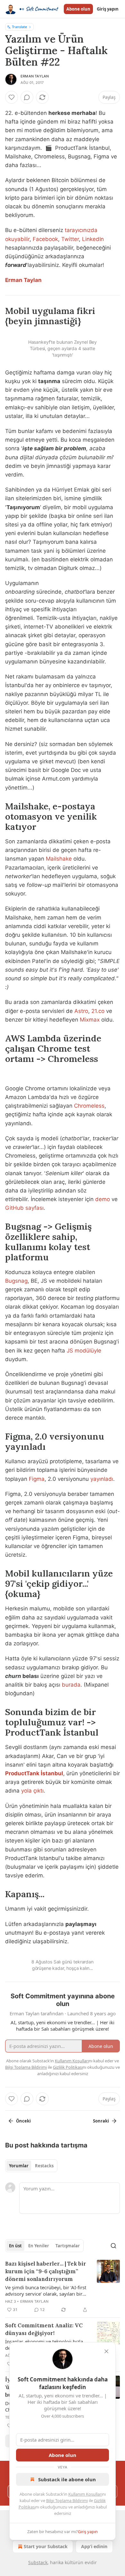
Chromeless (89, 1106)
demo (103, 1199)
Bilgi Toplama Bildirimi (67, 2500)
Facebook (45, 239)
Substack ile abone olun (67, 2479)
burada (71, 1685)
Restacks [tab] (44, 2166)
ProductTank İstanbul (34, 1773)
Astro (81, 1011)
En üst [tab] (15, 2246)
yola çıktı (32, 1791)
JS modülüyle (84, 1351)
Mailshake (59, 859)
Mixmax (90, 1020)
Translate (19, 27)
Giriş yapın (108, 9)
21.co (98, 1011)
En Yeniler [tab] (39, 2246)
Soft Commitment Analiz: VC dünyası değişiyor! (44, 2329)
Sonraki (101, 2121)
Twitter (70, 239)
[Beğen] (12, 97)
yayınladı (102, 1479)
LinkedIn (93, 239)
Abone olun (78, 9)
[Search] (113, 2246)
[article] (63, 2287)
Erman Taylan (35, 76)
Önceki (23, 2121)
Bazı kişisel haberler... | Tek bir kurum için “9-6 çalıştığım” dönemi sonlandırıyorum (46, 2271)
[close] (106, 2351)
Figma (37, 1479)
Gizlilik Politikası (68, 2067)
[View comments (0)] (27, 97)
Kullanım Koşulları (85, 2494)
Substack (38, 2562)
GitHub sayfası (24, 1208)
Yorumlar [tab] (19, 2166)
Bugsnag (16, 1281)
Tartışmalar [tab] (68, 2246)
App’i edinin (94, 2546)
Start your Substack (46, 2546)
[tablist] (31, 2166)
